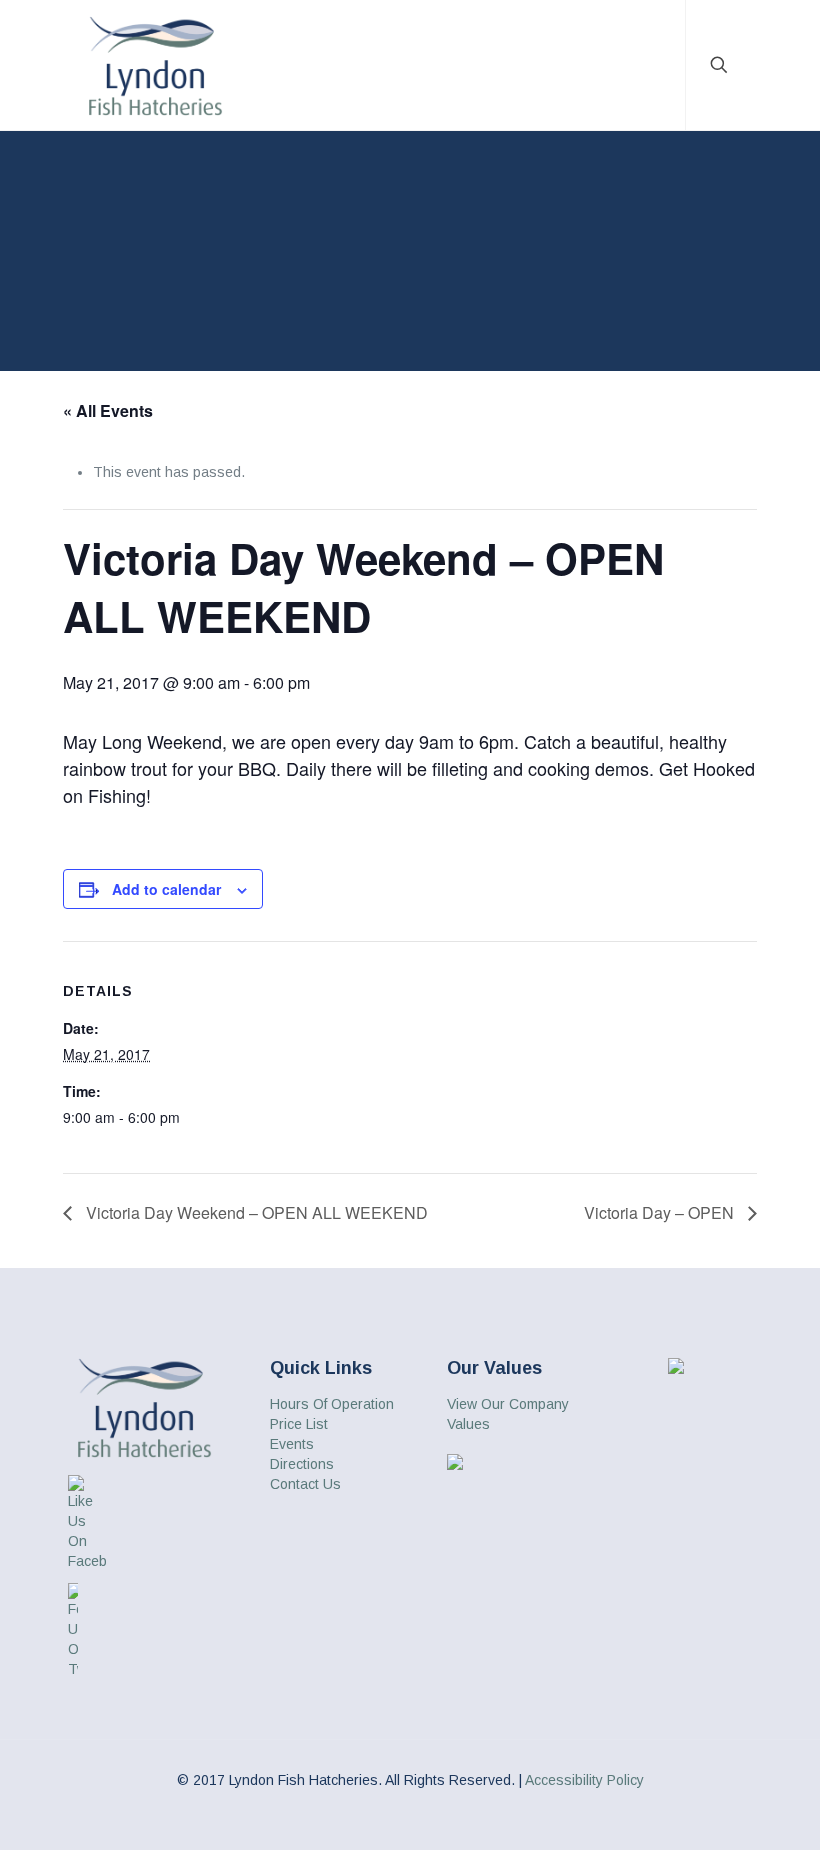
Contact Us (305, 1484)
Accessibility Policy (584, 1780)
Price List (299, 1424)
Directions (302, 1464)
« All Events (108, 410)
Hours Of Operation (332, 1404)
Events (292, 1444)
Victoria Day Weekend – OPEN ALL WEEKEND (255, 1212)
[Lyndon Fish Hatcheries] (155, 65)
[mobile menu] (653, 65)
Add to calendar (166, 889)
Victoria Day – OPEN (661, 1212)
